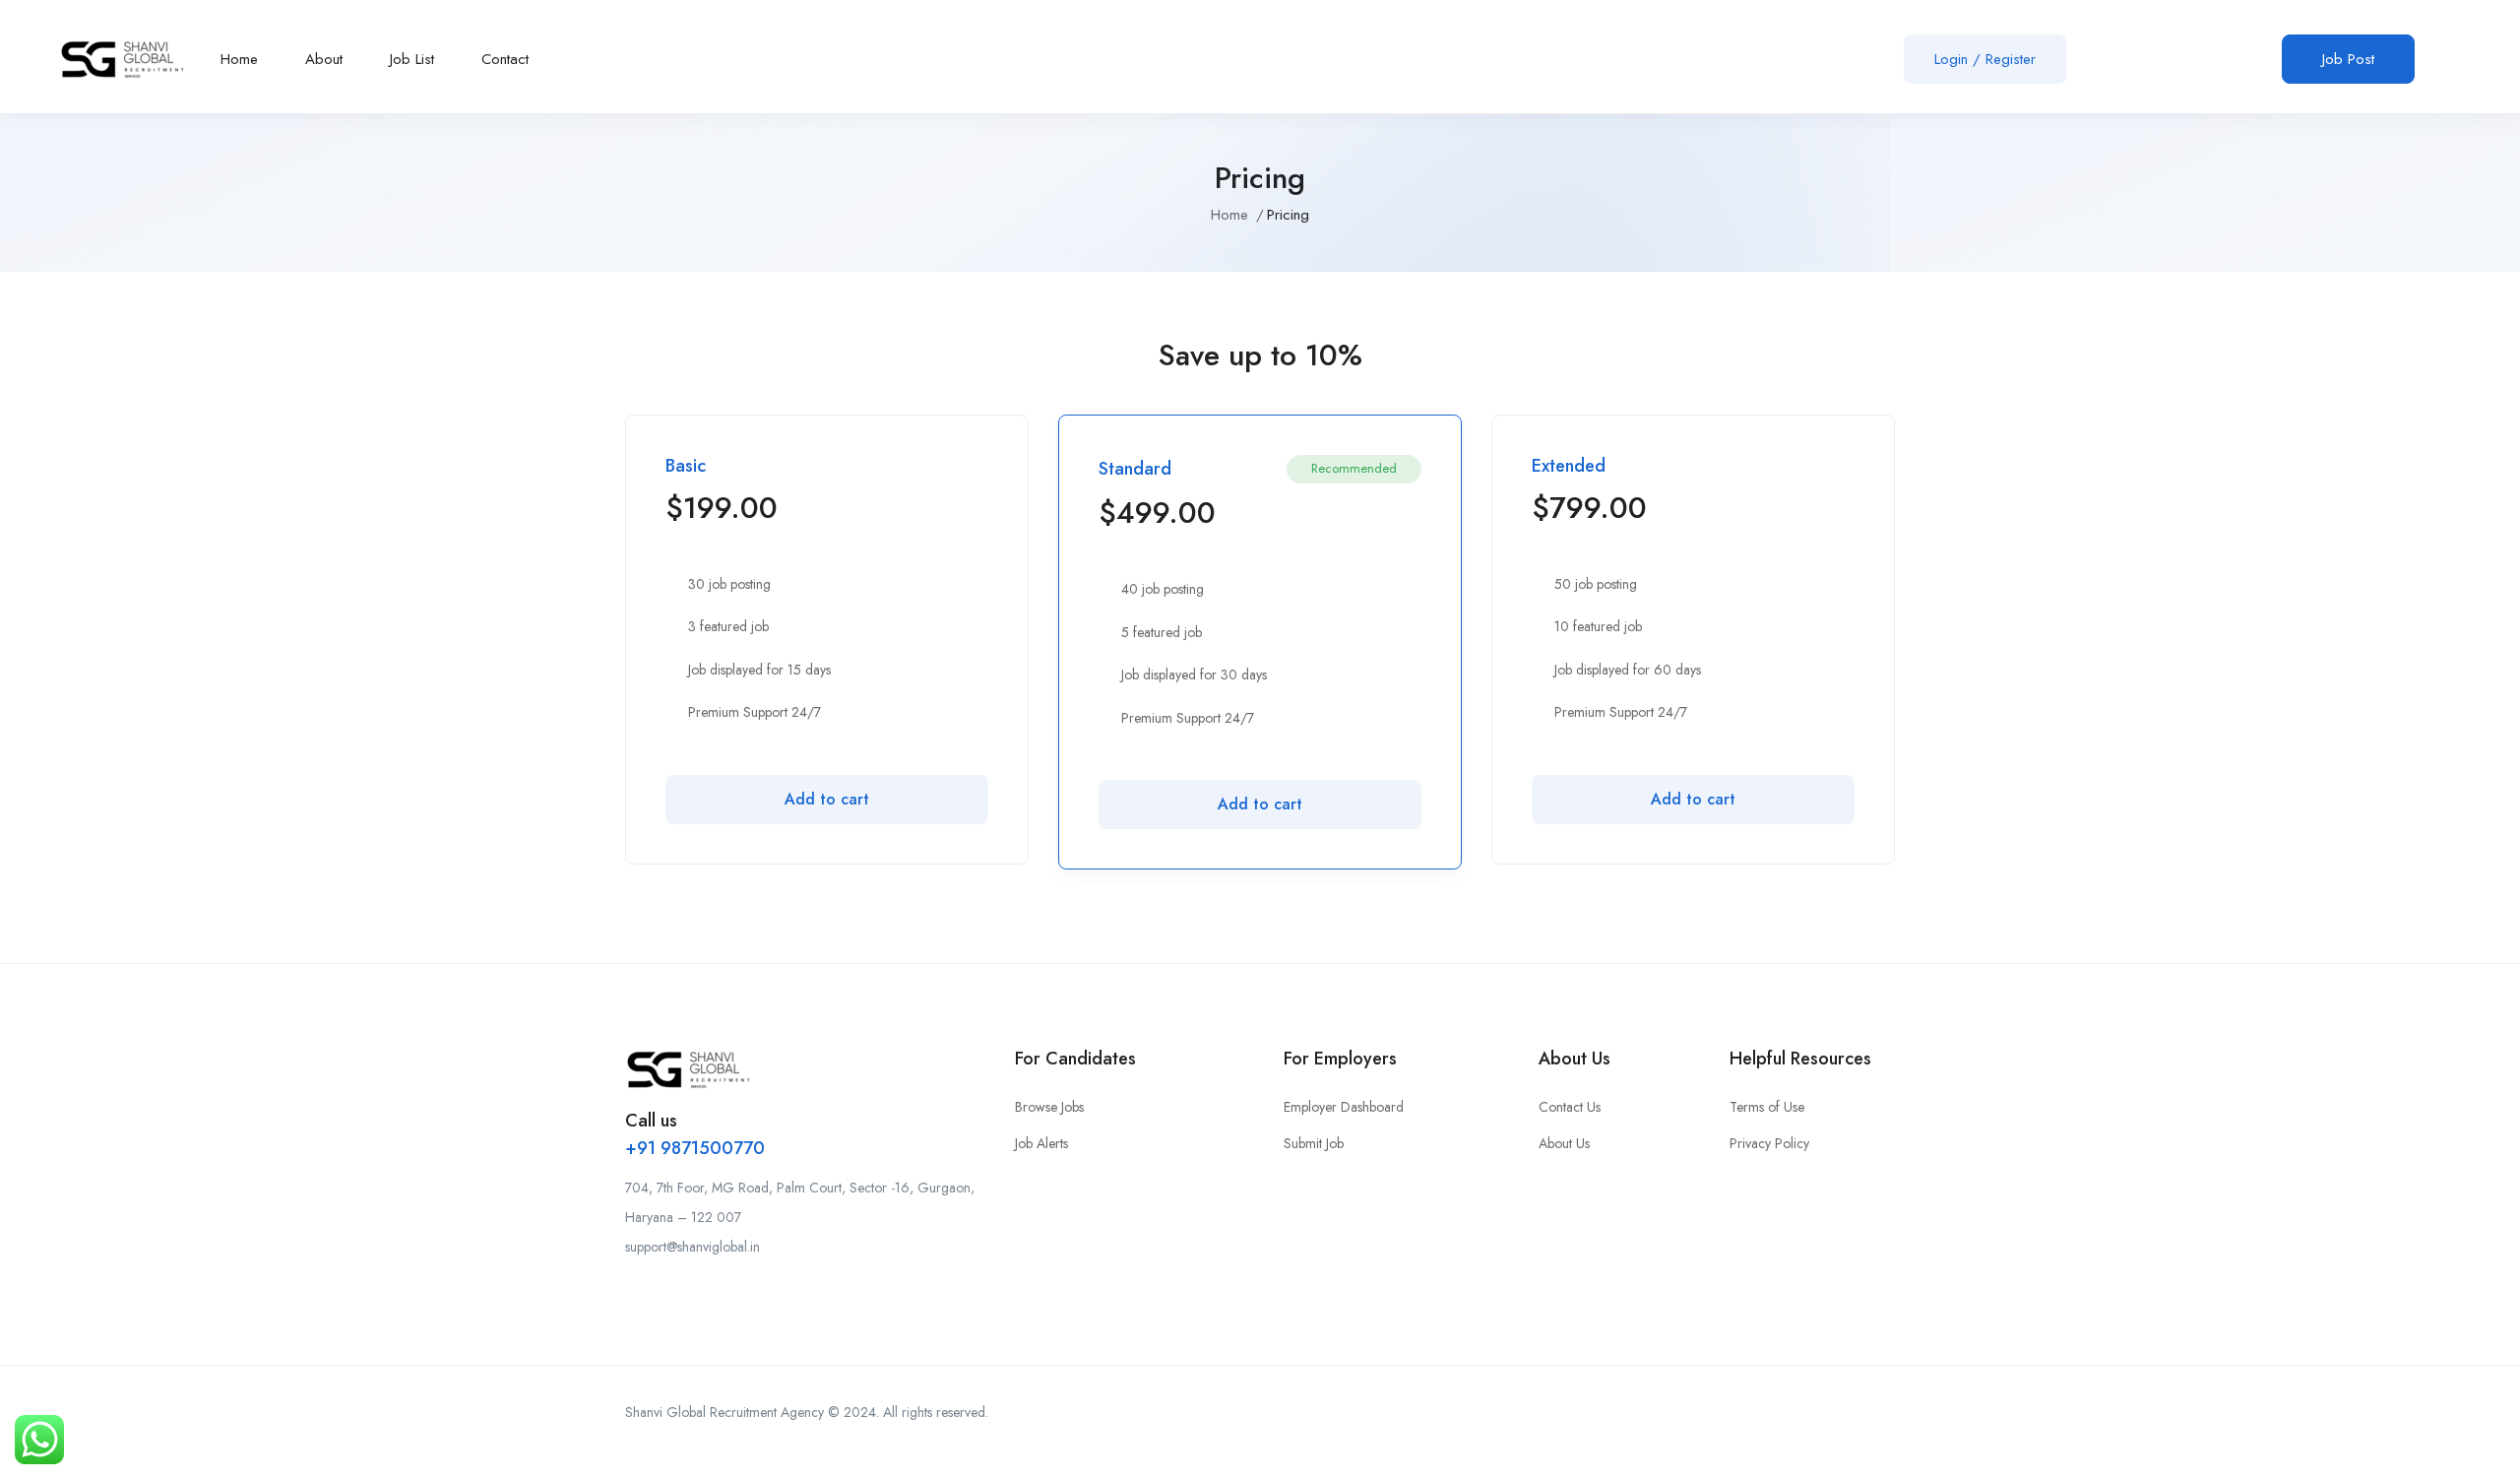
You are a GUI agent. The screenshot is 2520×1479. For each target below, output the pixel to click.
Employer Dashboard (1344, 1107)
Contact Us (1570, 1107)
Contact (505, 59)
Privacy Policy (1769, 1143)
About (324, 59)
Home (239, 59)
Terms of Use (1767, 1107)
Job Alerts (1041, 1143)
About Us (1564, 1143)
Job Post (2348, 59)
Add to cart (827, 799)
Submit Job (1314, 1143)
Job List (412, 59)
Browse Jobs (1049, 1107)
